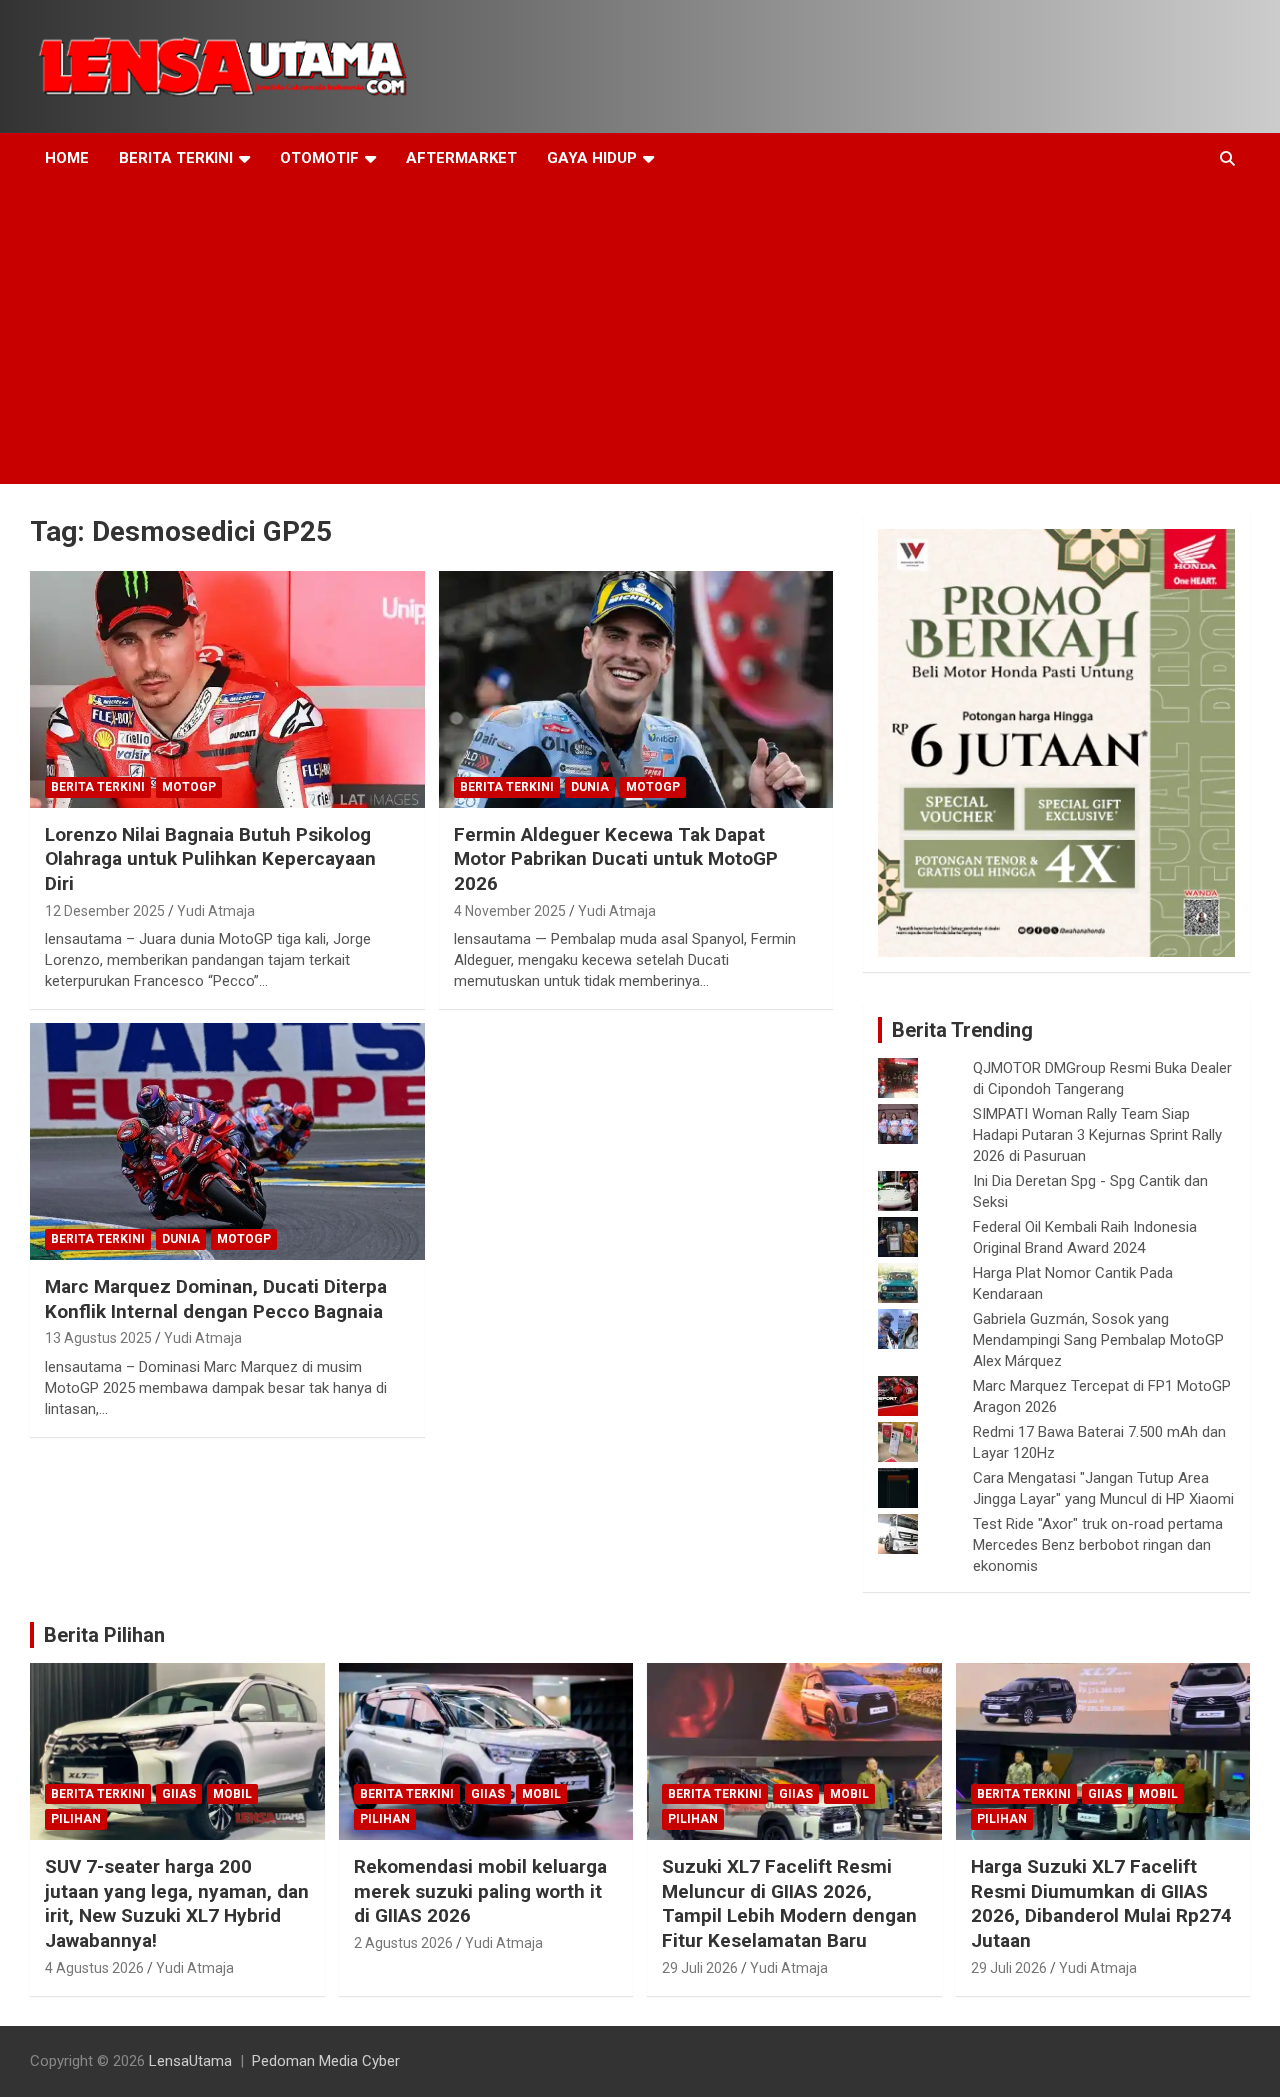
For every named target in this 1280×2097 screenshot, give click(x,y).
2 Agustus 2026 (403, 1943)
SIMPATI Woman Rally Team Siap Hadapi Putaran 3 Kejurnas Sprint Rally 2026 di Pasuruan (1097, 1135)
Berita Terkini (176, 158)
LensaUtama (190, 2061)
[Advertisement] (640, 334)
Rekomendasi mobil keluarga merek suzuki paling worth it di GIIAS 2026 (480, 1891)
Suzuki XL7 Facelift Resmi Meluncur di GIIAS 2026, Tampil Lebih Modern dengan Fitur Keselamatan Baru (789, 1903)
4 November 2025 (510, 911)
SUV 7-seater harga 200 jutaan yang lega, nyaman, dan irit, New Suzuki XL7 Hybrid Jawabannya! (177, 1903)
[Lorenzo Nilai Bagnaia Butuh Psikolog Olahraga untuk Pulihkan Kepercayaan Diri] (227, 689)
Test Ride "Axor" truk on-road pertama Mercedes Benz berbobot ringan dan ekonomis (1098, 1545)
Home (67, 158)
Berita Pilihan (104, 1635)
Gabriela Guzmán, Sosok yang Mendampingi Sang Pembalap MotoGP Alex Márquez (1098, 1340)
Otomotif (319, 158)
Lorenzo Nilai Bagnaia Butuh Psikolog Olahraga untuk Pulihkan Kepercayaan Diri (210, 859)
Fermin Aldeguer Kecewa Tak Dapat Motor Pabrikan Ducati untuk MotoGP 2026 (616, 859)
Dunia (590, 787)
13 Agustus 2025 (98, 1338)
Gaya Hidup (592, 158)
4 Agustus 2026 (94, 1968)
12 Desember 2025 (105, 911)
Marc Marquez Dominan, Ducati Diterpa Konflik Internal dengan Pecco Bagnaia (216, 1299)
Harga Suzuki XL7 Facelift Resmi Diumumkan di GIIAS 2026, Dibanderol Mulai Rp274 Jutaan (1101, 1903)
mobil (232, 1794)
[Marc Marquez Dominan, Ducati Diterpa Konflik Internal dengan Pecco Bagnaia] (227, 1142)
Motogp (189, 787)
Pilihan (76, 1819)
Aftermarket (461, 158)
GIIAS (179, 1794)
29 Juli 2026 (700, 1968)
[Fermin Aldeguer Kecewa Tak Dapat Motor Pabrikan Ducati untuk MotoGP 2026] (635, 689)
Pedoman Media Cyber (326, 2061)
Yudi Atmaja (216, 911)
